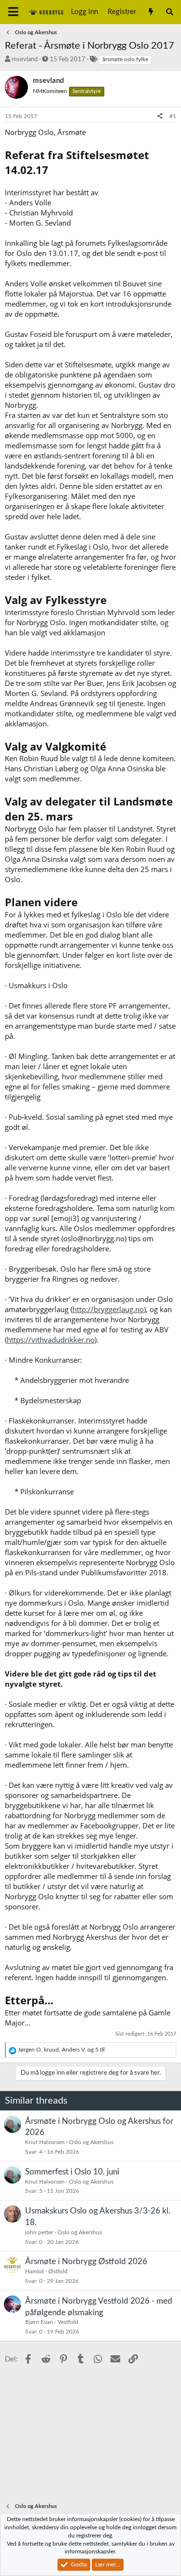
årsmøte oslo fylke (125, 59)
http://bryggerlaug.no (108, 1309)
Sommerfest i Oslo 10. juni (72, 2172)
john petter (39, 2232)
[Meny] (13, 12)
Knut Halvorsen (45, 2142)
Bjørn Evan (39, 2322)
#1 (173, 116)
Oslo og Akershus (91, 2142)
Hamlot (35, 2271)
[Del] (160, 116)
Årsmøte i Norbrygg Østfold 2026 (86, 2261)
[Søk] (170, 12)
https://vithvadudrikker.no (51, 1340)
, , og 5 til (61, 2050)
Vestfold (68, 2322)
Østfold (58, 2271)
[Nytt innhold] (150, 12)
